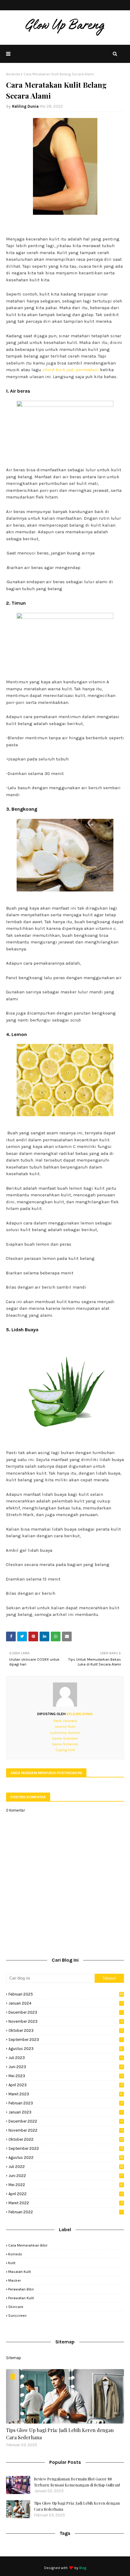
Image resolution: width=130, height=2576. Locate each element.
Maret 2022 (66, 2203)
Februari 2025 (66, 1994)
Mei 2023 (66, 2076)
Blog (83, 2568)
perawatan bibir (21, 2289)
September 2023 (65, 2040)
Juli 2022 (66, 2167)
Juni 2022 (66, 2176)
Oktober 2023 (66, 2030)
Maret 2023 (65, 2094)
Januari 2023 (65, 2112)
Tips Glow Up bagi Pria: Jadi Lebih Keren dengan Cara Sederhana (60, 2434)
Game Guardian (65, 1738)
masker (15, 2280)
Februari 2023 (66, 2103)
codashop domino (65, 1733)
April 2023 (66, 2085)
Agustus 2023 (65, 2049)
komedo (15, 2254)
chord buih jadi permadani (71, 370)
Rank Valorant (65, 1721)
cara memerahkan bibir (28, 2245)
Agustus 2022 (66, 2158)
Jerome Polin (65, 1727)
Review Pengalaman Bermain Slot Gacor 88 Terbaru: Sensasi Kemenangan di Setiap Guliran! (77, 2482)
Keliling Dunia (25, 106)
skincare (16, 2307)
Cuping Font (65, 1750)
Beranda (13, 74)
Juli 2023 (66, 2058)
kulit (12, 2263)
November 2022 (66, 2130)
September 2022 (66, 2148)
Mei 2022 (65, 2185)
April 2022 (65, 2194)
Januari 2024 (65, 2003)
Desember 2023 (65, 2012)
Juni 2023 (65, 2067)
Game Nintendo (65, 1744)
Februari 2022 (65, 2212)
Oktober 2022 (66, 2139)
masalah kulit (19, 2272)
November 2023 (66, 2021)
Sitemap (14, 2358)
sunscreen (17, 2316)
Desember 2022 (65, 2121)
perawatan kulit (21, 2298)
